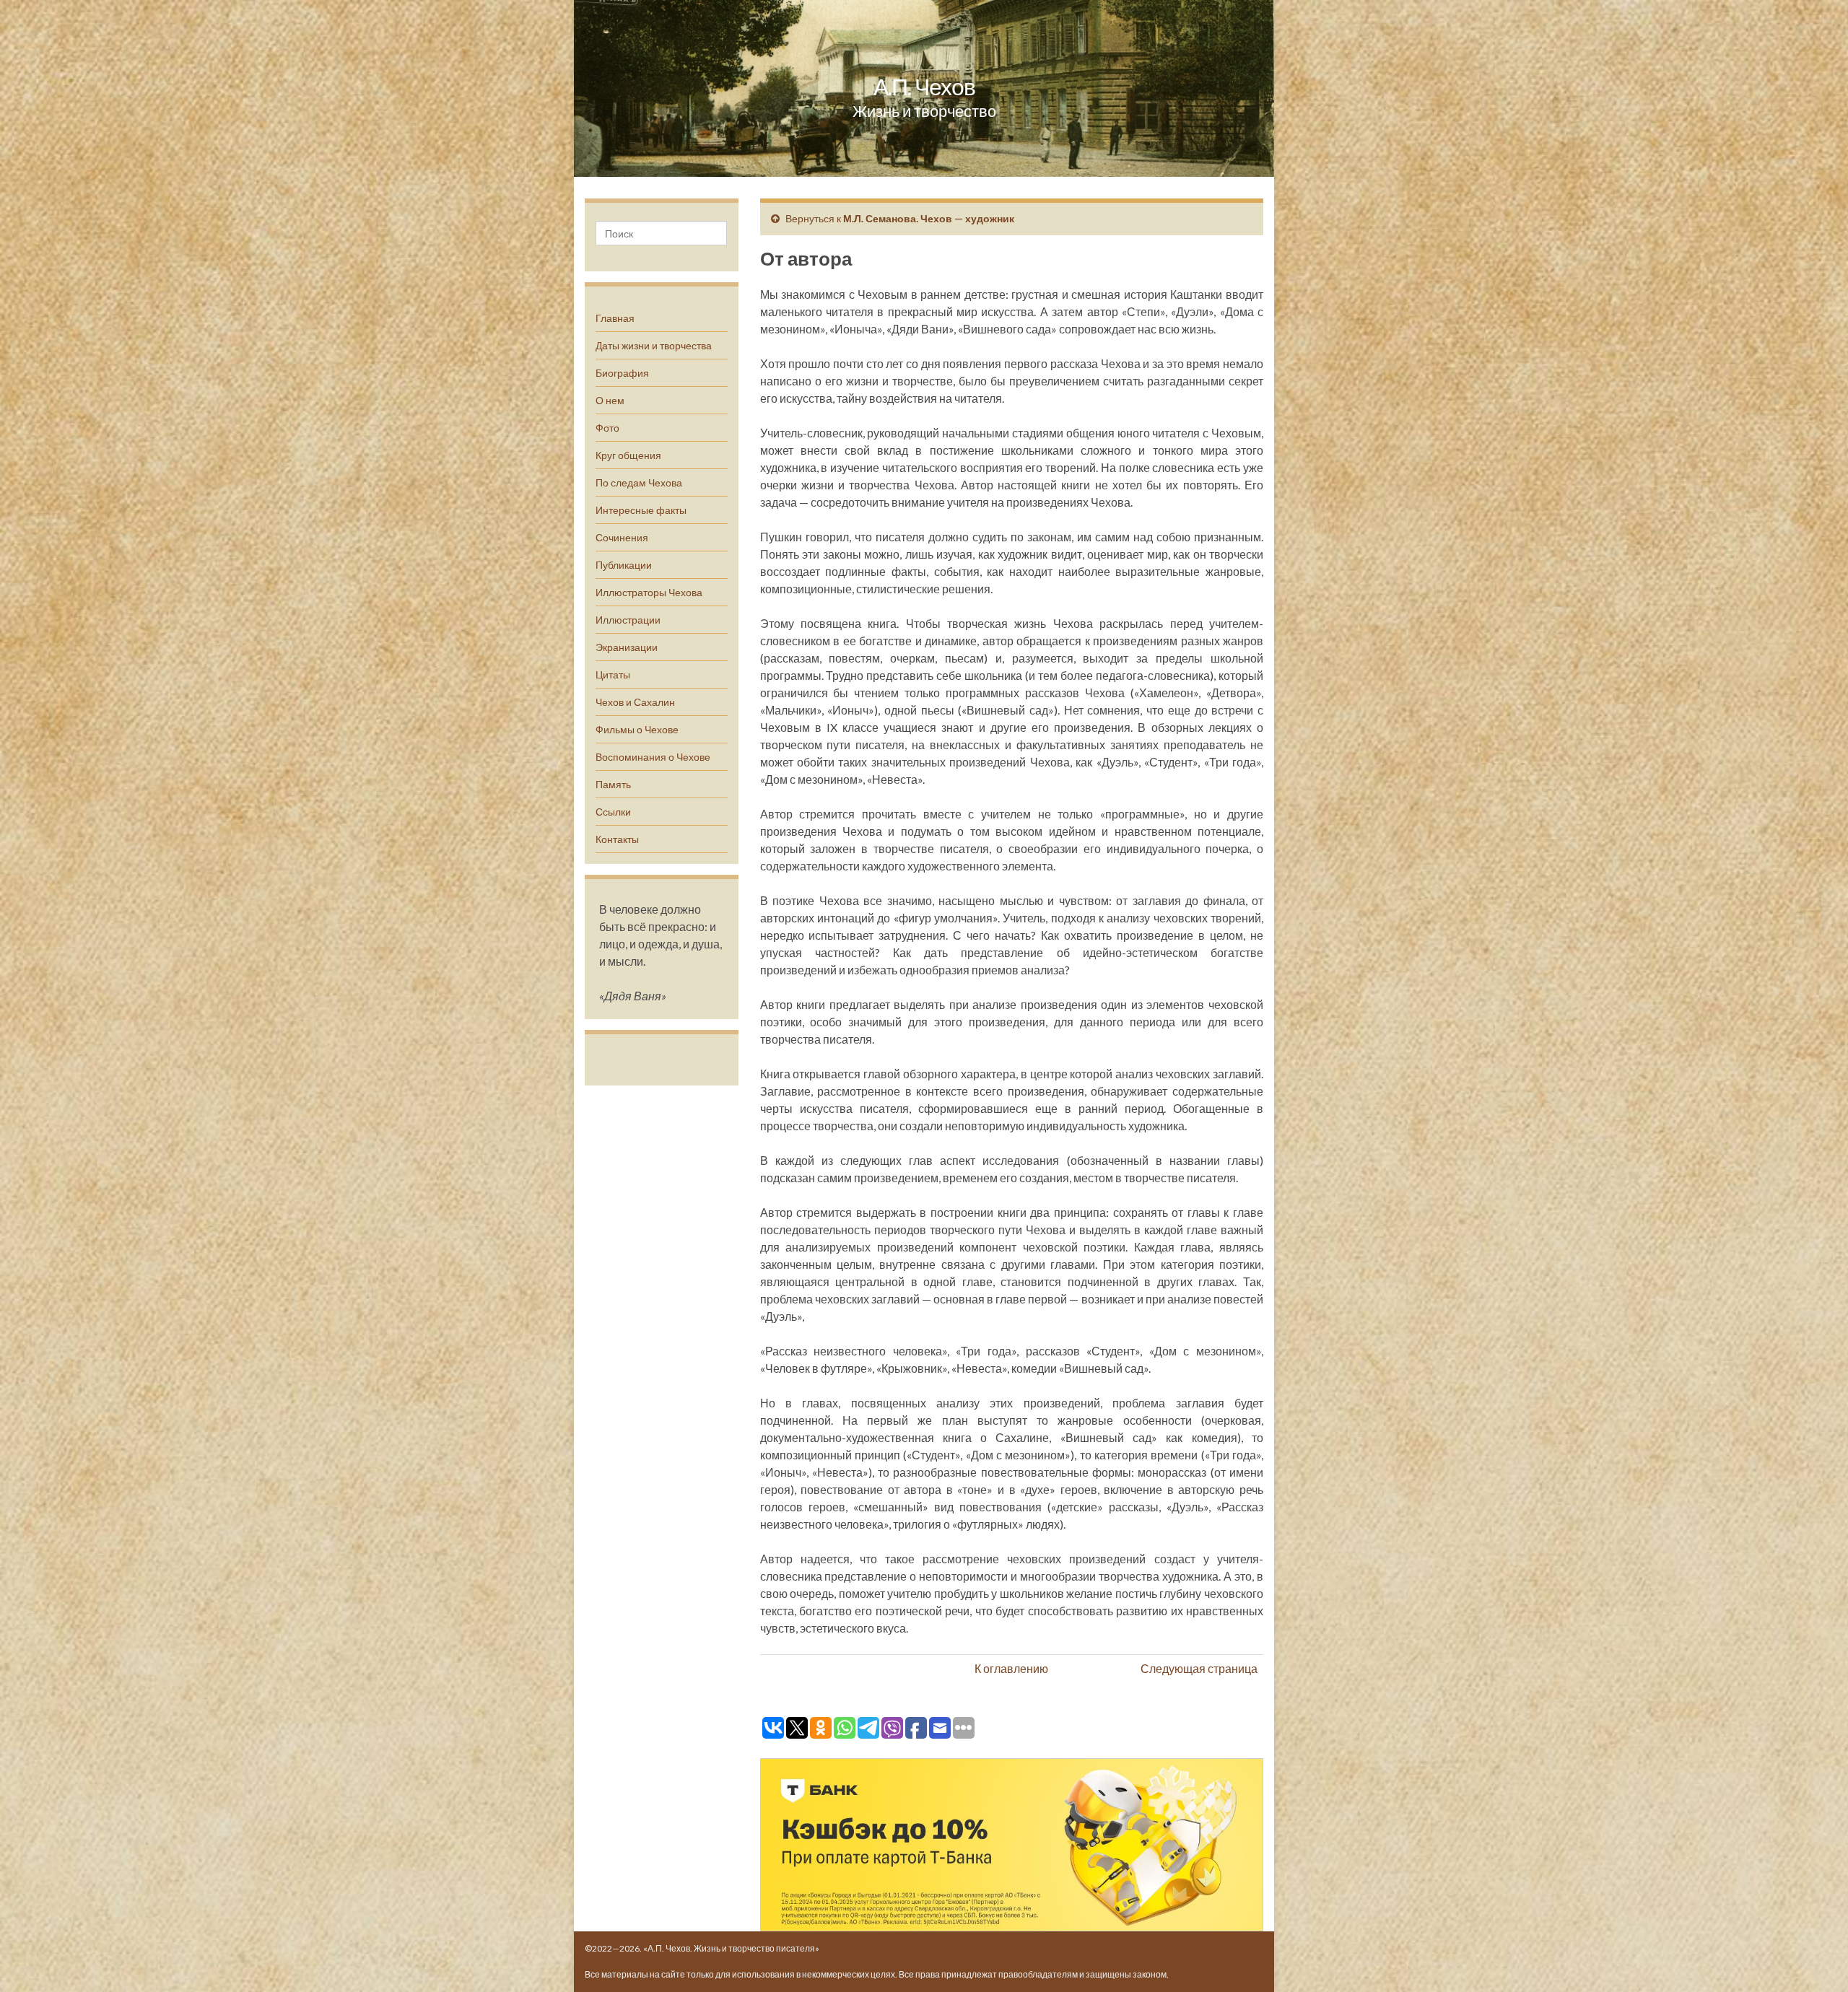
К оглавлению (1011, 1668)
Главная (615, 318)
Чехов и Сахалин (635, 702)
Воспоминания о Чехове (653, 757)
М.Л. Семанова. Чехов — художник (929, 218)
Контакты (617, 839)
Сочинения (622, 537)
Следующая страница (1199, 1668)
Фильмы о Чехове (637, 729)
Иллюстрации (628, 620)
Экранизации (627, 647)
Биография (622, 373)
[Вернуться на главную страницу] (924, 88)
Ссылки (613, 812)
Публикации (624, 565)
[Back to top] (1816, 1960)
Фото (607, 428)
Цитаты (613, 674)
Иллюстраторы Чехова (649, 592)
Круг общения (628, 455)
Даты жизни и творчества (654, 345)
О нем (610, 400)
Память (613, 784)
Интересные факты (641, 510)
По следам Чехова (639, 482)
